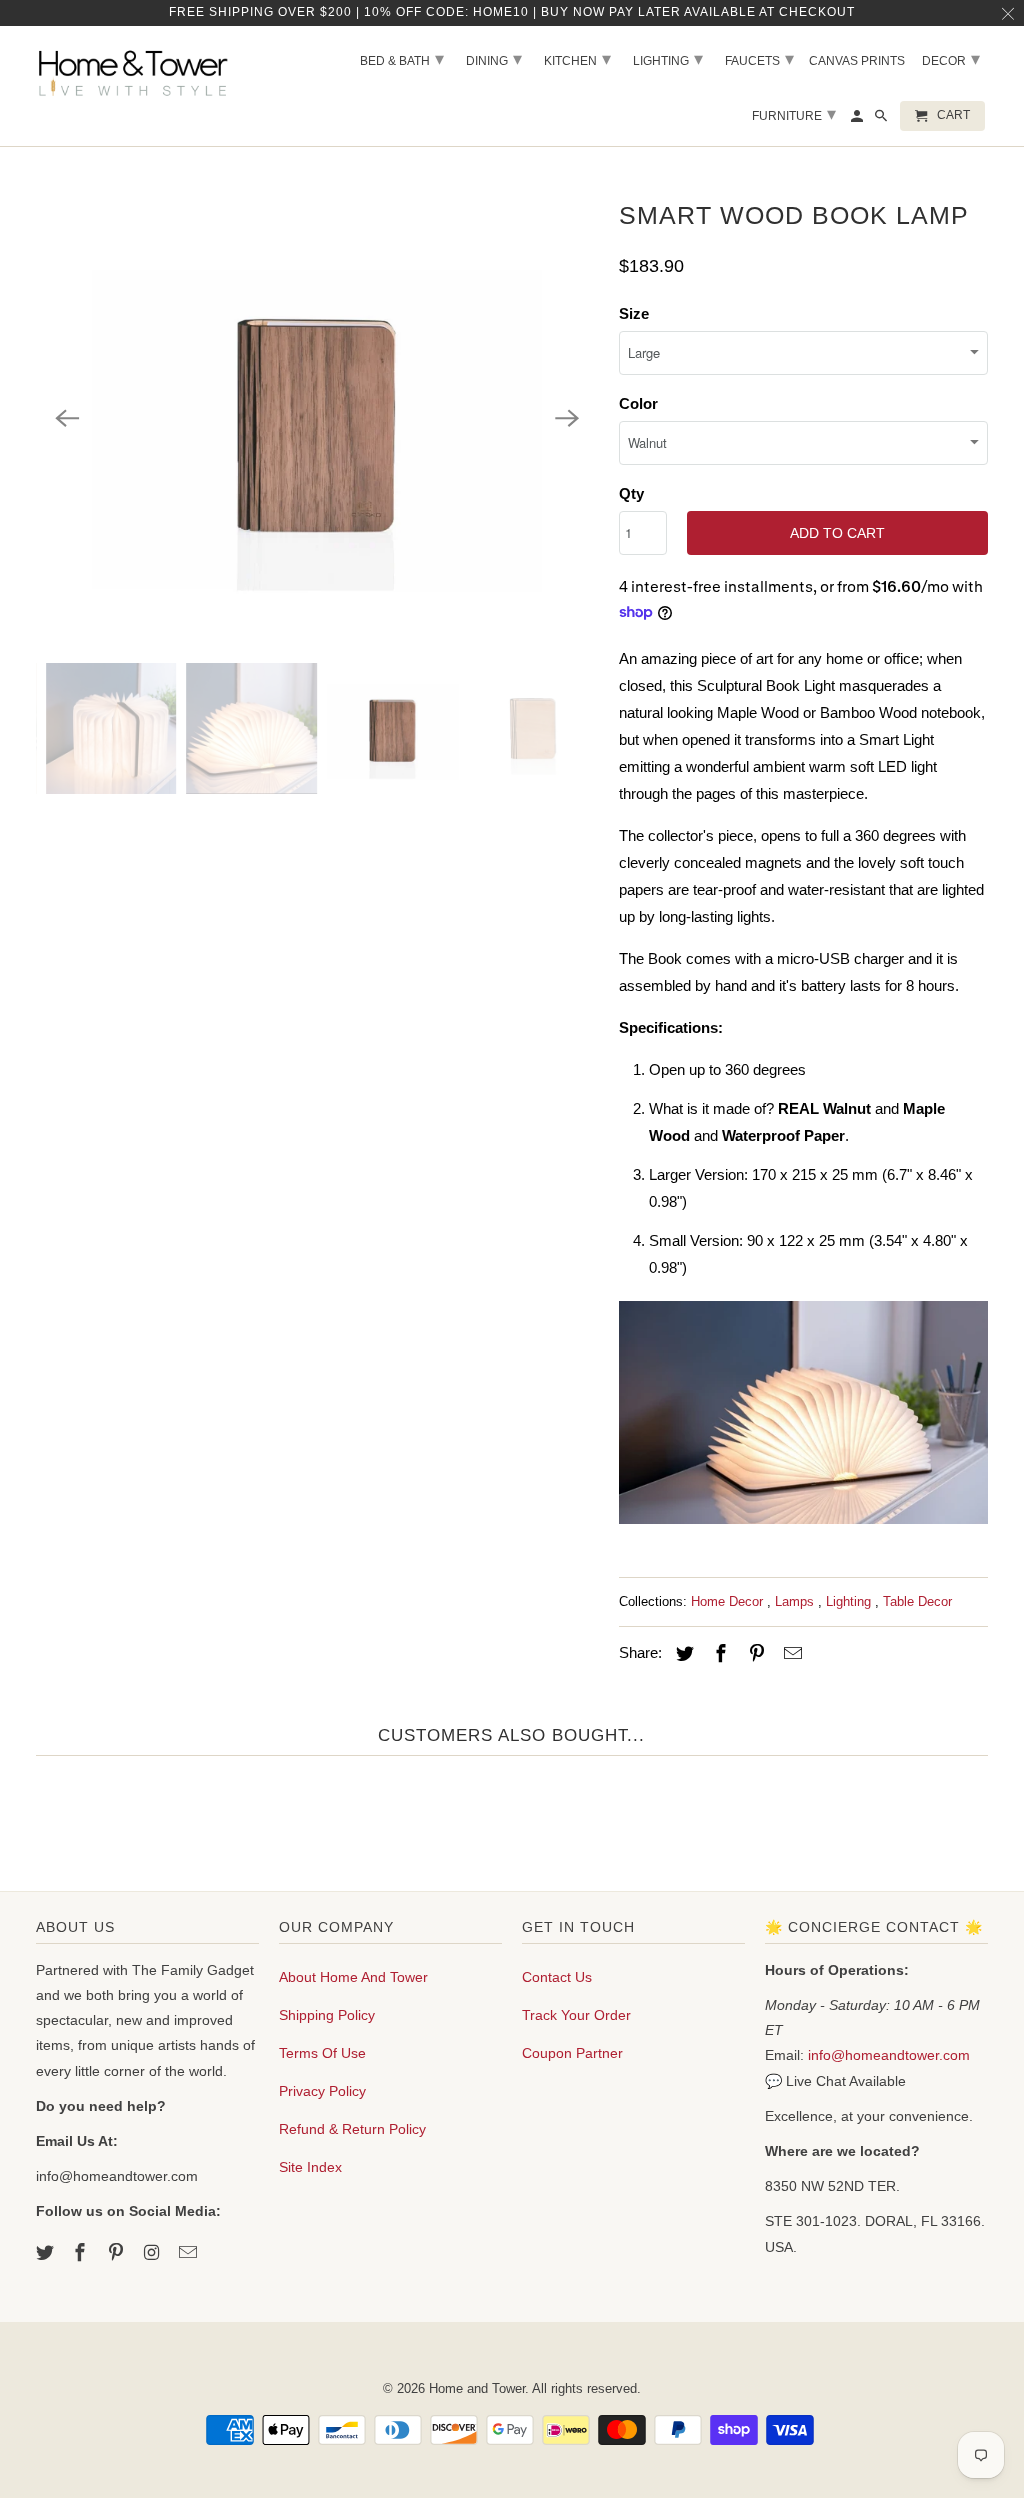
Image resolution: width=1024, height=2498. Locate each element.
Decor (951, 59)
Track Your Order (576, 2015)
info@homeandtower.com (889, 2055)
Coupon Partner (572, 2053)
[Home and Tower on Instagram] (154, 2253)
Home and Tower (477, 2388)
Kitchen (577, 59)
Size (634, 313)
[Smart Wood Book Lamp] (318, 418)
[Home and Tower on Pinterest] (118, 2253)
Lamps (796, 1601)
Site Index (310, 2167)
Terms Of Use (322, 2053)
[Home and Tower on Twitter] (47, 2253)
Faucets (759, 59)
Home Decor (729, 1601)
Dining (494, 59)
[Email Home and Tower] (190, 2253)
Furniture (794, 114)
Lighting (850, 1601)
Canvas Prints (857, 61)
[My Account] (858, 120)
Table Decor (917, 1601)
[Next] (567, 418)
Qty (631, 493)
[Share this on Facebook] (718, 1654)
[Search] (882, 120)
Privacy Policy (322, 2091)
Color (638, 403)
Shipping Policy (327, 2015)
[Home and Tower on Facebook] (82, 2253)
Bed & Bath (402, 59)
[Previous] (68, 418)
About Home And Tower (353, 1977)
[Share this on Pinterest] (754, 1654)
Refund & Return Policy (352, 2129)
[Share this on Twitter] (682, 1654)
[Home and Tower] (136, 70)
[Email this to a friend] (790, 1654)
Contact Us (557, 1977)
